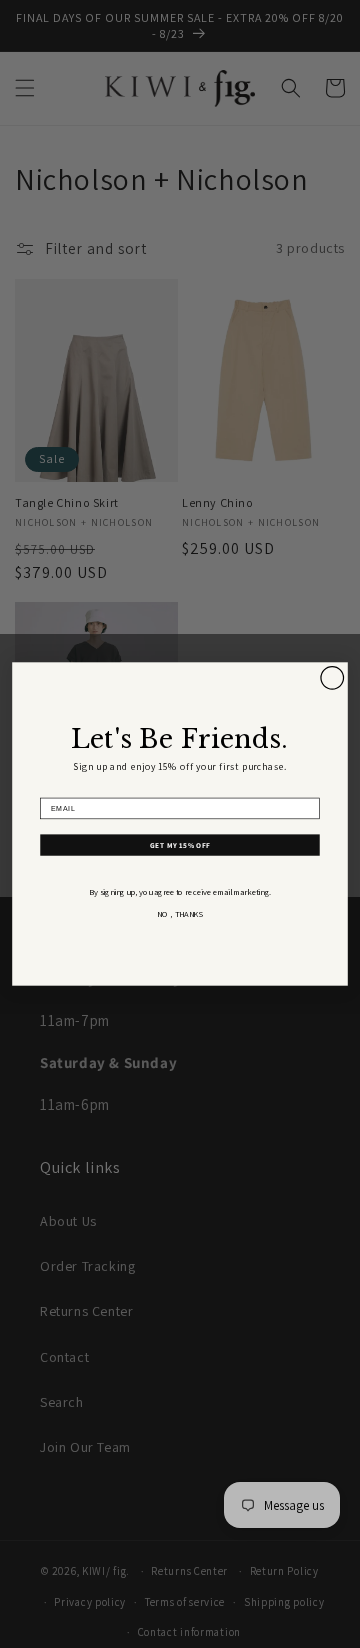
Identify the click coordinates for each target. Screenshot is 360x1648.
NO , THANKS (179, 914)
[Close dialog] (332, 677)
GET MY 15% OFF (180, 844)
